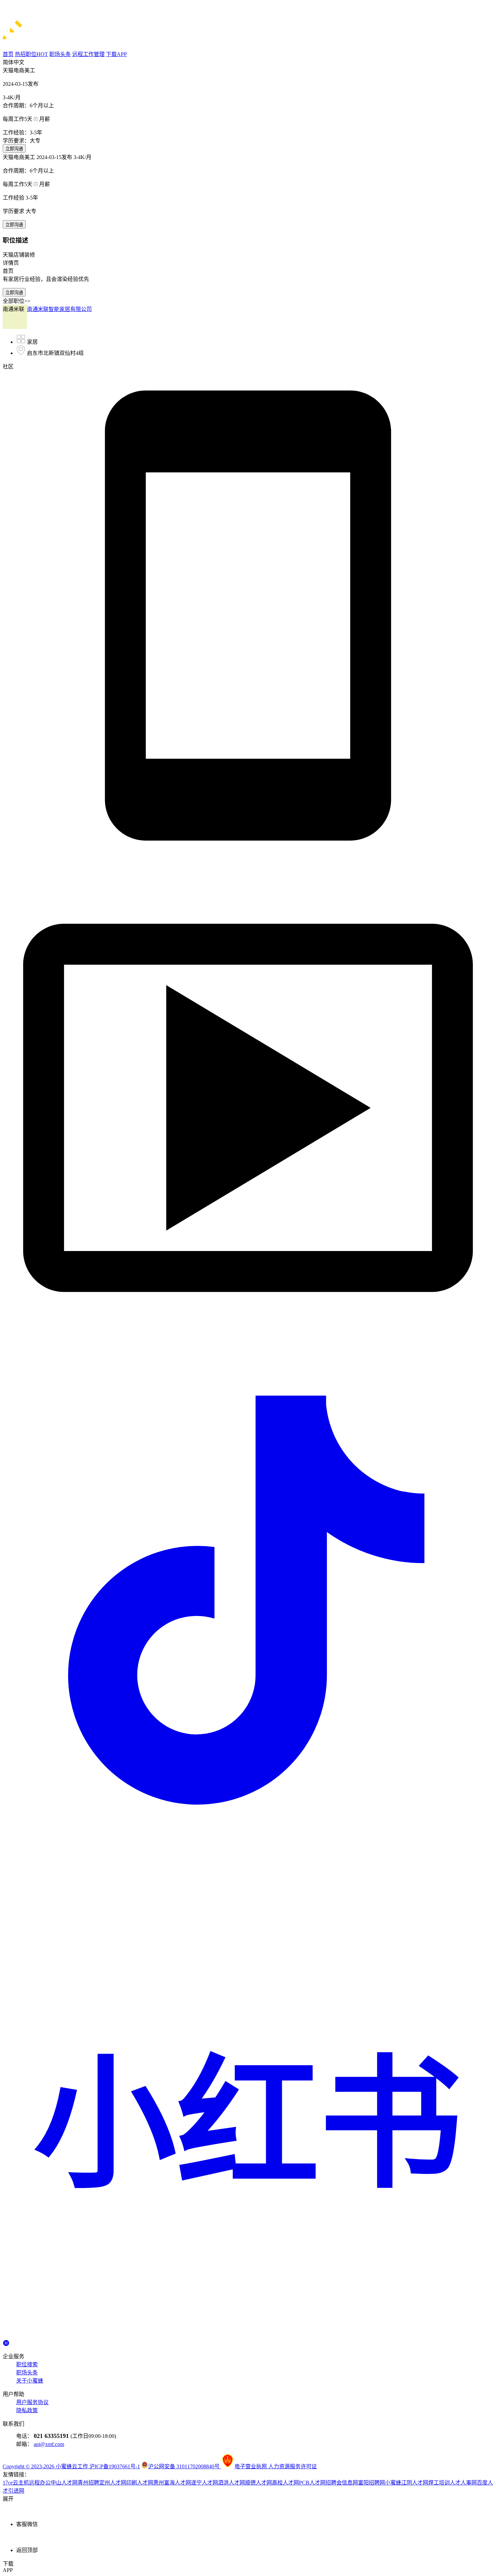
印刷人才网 (140, 2483)
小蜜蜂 (393, 2483)
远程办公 (40, 2483)
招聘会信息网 (342, 2483)
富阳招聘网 (371, 2483)
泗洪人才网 (231, 2483)
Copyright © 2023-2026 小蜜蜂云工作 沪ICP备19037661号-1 (71, 2466)
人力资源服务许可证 (293, 2466)
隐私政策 (27, 2410)
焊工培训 (439, 2483)
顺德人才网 (258, 2483)
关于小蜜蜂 (30, 2381)
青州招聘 (88, 2483)
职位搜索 (27, 2364)
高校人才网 (285, 2483)
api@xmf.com (49, 2444)
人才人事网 (463, 2483)
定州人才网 (113, 2483)
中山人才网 (64, 2483)
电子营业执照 (251, 2466)
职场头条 (27, 2373)
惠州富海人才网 (172, 2483)
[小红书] (248, 2336)
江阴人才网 (415, 2483)
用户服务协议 (32, 2402)
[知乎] (6, 2342)
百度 (482, 2483)
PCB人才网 (312, 2483)
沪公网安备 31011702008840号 (185, 2466)
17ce (8, 2483)
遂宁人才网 (204, 2483)
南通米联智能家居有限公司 (59, 309)
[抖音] (248, 1844)
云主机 (21, 2483)
